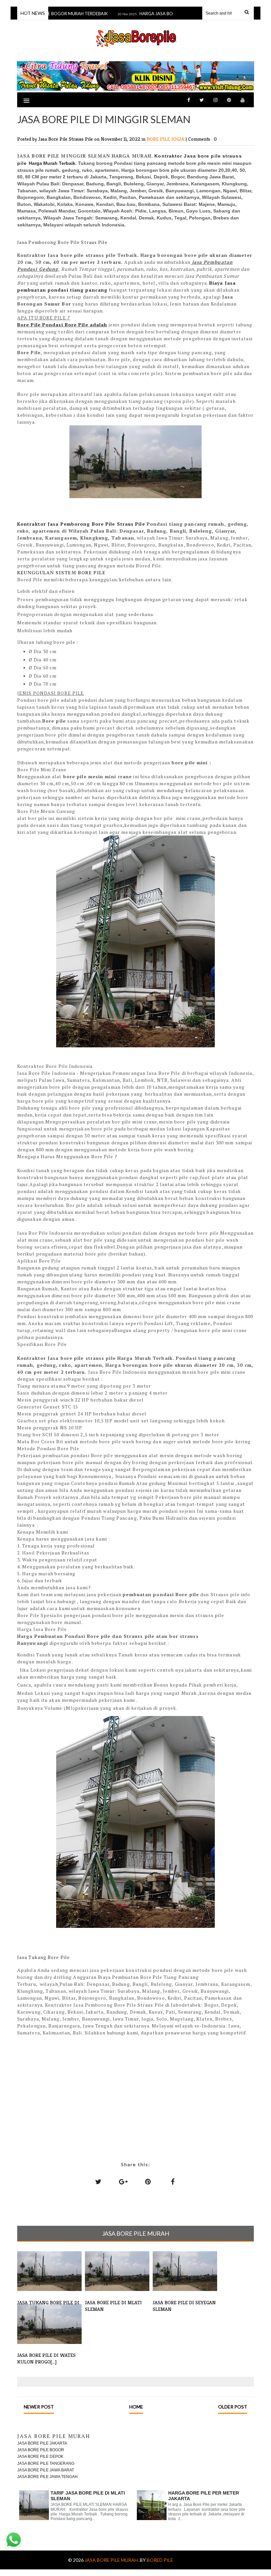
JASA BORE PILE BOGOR (41, 2450)
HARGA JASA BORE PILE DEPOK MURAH (163, 14)
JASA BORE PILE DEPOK (40, 2457)
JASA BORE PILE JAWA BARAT (46, 2470)
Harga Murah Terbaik (52, 163)
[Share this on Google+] (123, 2181)
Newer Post (39, 2407)
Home (136, 2407)
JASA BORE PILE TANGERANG (46, 2463)
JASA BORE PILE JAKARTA (42, 2443)
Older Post (233, 2407)
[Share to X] (98, 2181)
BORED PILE (160, 2560)
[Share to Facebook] (173, 2181)
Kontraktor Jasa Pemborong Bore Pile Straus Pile (81, 524)
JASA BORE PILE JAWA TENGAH (47, 2477)
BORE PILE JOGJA (166, 139)
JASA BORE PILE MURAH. (112, 2560)
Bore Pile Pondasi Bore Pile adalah (62, 325)
